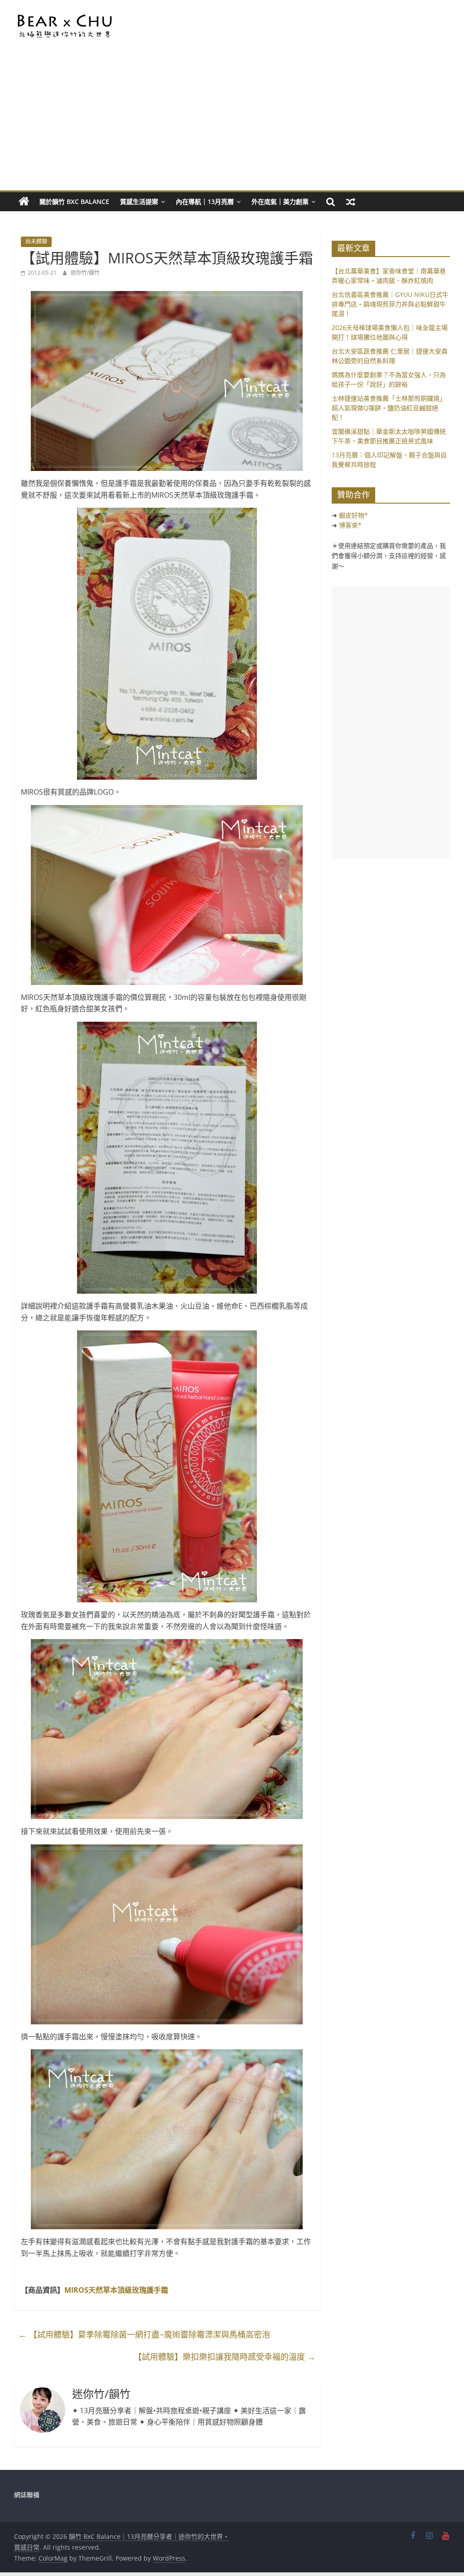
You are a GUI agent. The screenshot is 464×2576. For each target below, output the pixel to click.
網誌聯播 (27, 2495)
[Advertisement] (232, 122)
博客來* (350, 525)
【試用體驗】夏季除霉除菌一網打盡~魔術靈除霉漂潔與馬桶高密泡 (144, 2334)
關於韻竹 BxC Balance (74, 201)
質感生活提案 (139, 201)
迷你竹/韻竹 (85, 273)
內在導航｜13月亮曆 (205, 201)
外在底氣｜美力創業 (280, 201)
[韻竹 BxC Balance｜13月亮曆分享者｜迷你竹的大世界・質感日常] (24, 202)
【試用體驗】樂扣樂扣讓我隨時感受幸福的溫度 (225, 2357)
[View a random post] (351, 202)
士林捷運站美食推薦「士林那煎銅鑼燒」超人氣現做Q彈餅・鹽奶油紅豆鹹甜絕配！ (389, 408)
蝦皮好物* (353, 515)
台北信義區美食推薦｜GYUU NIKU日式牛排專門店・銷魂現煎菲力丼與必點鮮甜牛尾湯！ (390, 304)
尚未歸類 (36, 241)
